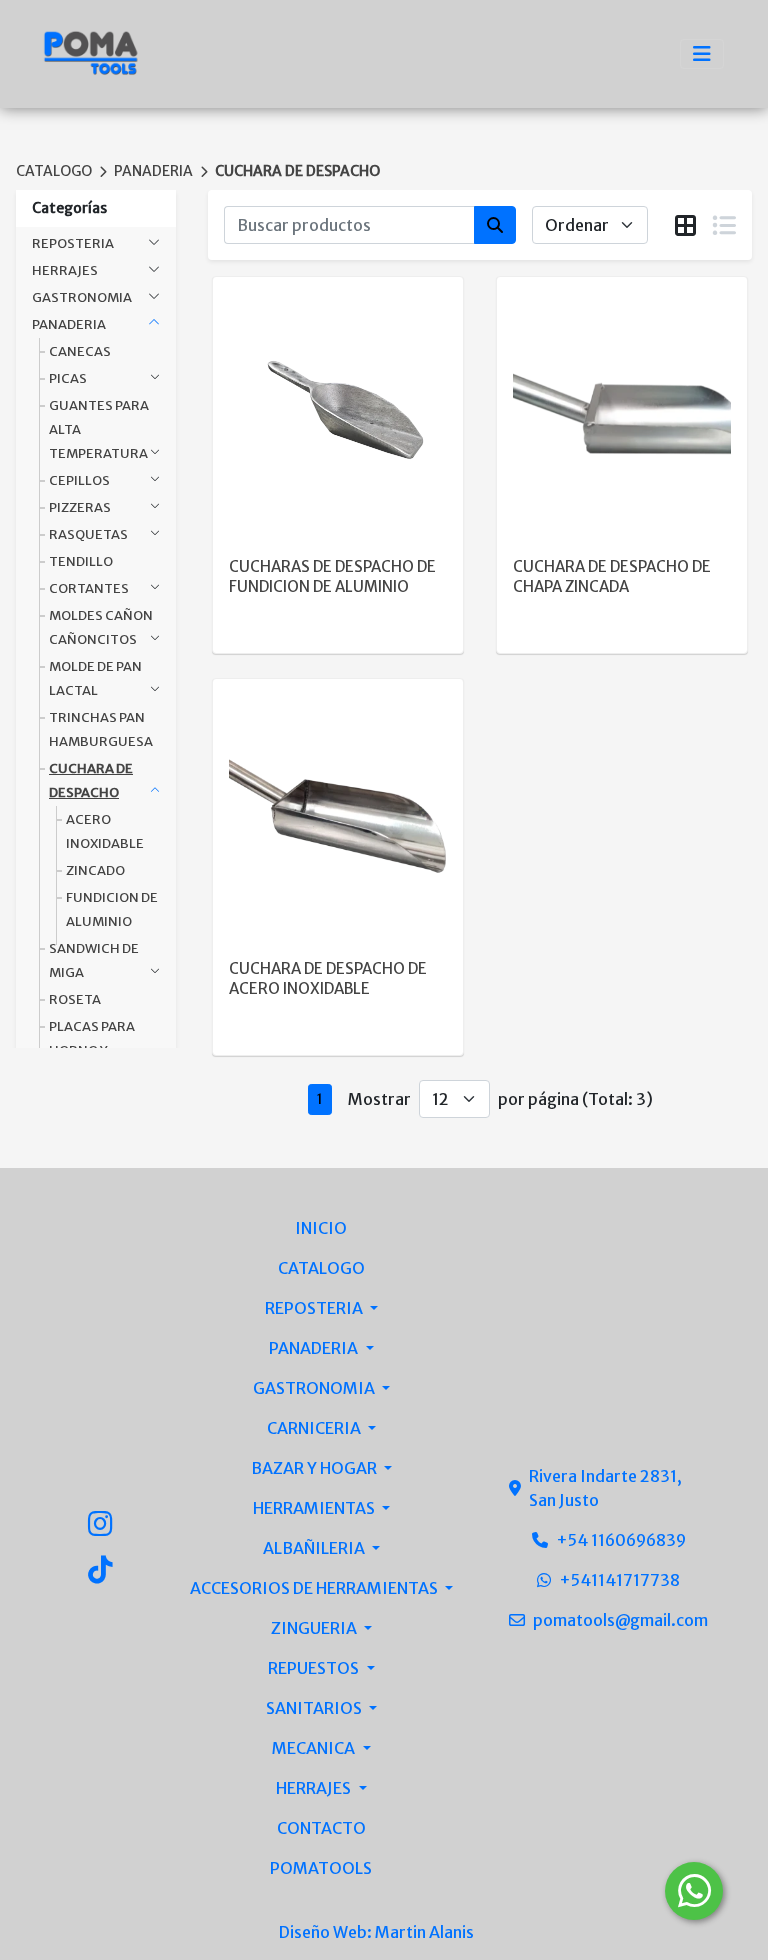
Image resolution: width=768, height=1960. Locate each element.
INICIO (321, 1228)
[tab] (685, 226)
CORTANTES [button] (89, 588)
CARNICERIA (315, 1428)
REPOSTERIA (315, 1308)
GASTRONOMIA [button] (82, 297)
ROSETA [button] (75, 999)
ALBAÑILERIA (315, 1548)
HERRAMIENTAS (315, 1508)
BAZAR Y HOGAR (315, 1468)
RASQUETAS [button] (88, 534)
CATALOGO (54, 171)
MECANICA (315, 1748)
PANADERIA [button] (69, 324)
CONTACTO (321, 1828)
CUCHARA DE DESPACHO (297, 171)
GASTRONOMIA (315, 1388)
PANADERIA (153, 171)
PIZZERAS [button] (80, 507)
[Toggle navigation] (702, 54)
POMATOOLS (321, 1868)
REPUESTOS (315, 1668)
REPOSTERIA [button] (73, 243)
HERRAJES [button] (65, 270)
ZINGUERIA (315, 1628)
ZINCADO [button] (95, 870)
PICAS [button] (68, 378)
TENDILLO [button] (81, 561)
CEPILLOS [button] (79, 480)
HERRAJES (315, 1788)
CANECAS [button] (80, 351)
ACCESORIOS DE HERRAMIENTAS (315, 1588)
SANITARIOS (315, 1708)
